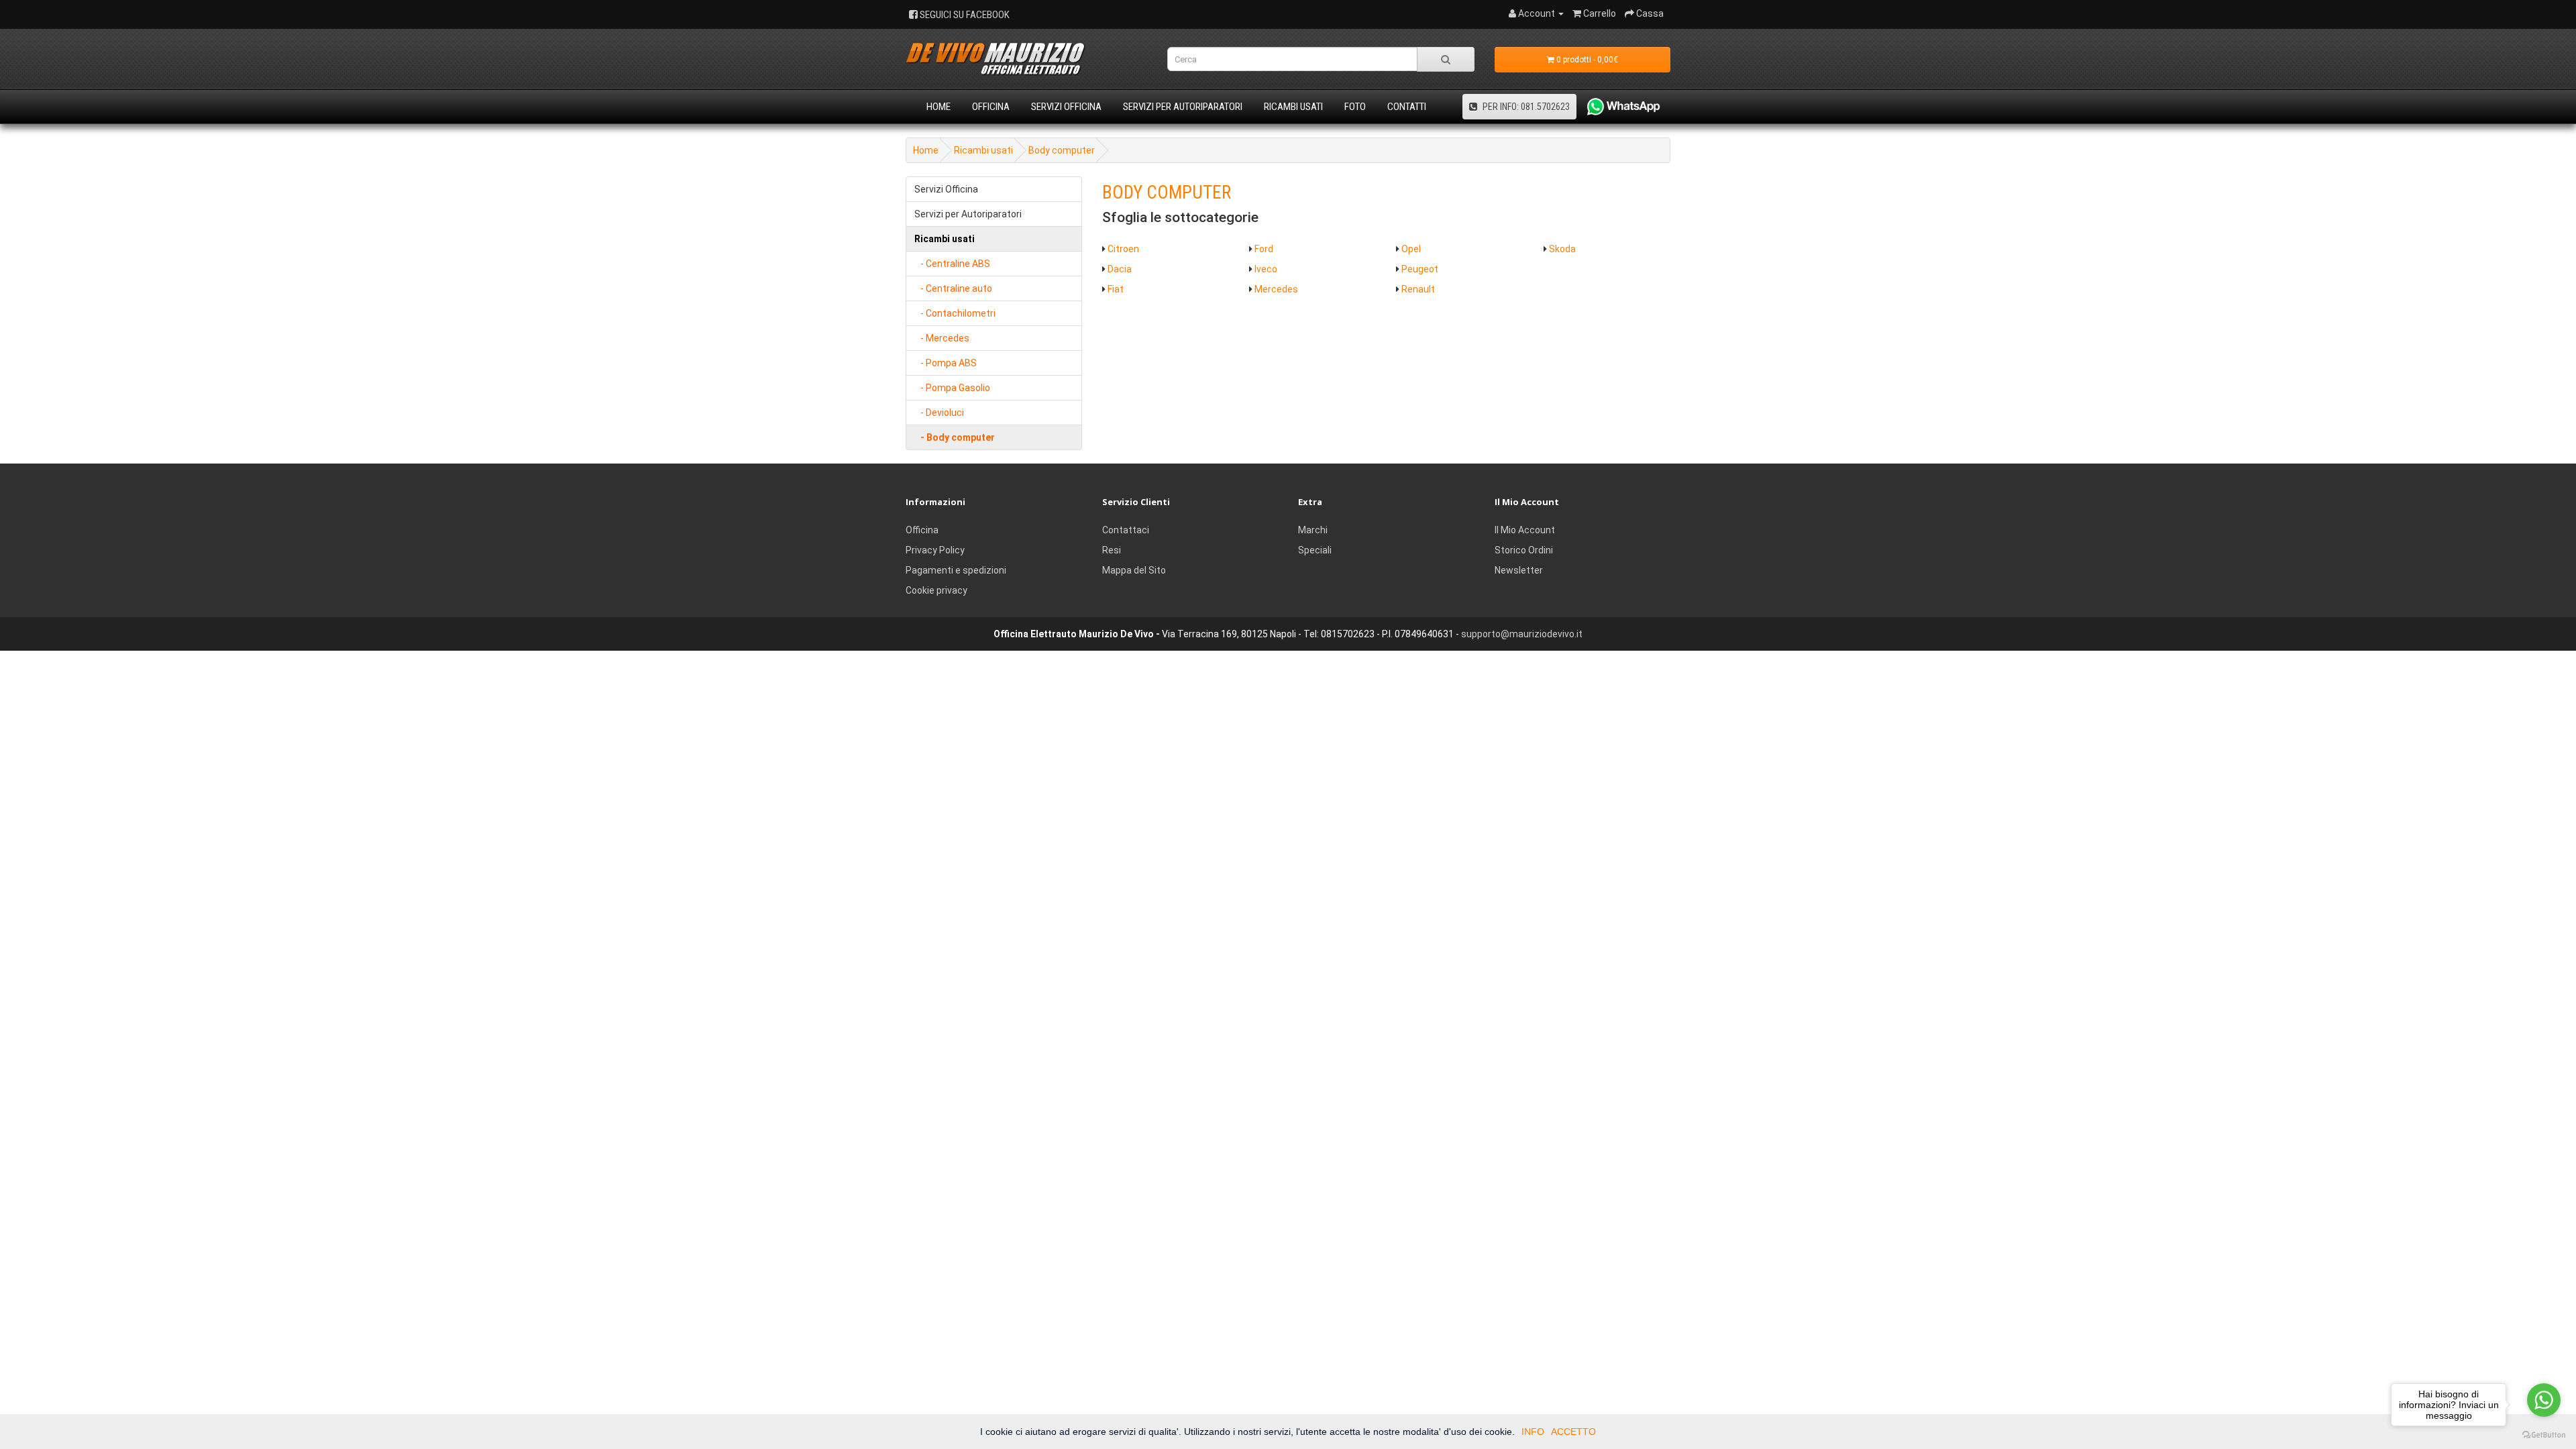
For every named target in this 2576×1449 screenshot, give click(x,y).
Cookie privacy (936, 590)
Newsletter (1519, 570)
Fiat (1116, 289)
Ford (1264, 249)
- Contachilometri (955, 313)
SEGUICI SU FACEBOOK (964, 15)
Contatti (1407, 107)
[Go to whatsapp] (2544, 1400)
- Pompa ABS (946, 363)
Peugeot (1420, 269)
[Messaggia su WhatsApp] (1618, 107)
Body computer (1062, 150)
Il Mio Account (1525, 530)
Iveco (1266, 269)
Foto (1355, 107)
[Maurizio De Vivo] (1026, 59)
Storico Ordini (1524, 550)
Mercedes (1276, 289)
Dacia (1120, 269)
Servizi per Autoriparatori (1183, 107)
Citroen (1123, 249)
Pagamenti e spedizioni (956, 570)
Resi (1112, 550)
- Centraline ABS (952, 264)
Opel (1411, 249)
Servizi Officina (1066, 107)
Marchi (1313, 530)
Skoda (1562, 249)
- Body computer (955, 437)
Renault (1418, 289)
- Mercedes (942, 338)
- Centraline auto (953, 288)
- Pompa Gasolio (952, 388)
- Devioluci (939, 413)
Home (938, 107)
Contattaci (1126, 530)
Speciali (1315, 550)
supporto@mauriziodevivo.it (1522, 634)
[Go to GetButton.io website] (2544, 1435)
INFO (1533, 1432)
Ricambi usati (1293, 107)
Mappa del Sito (1134, 570)
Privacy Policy (935, 550)
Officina (991, 107)
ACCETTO (1573, 1432)
